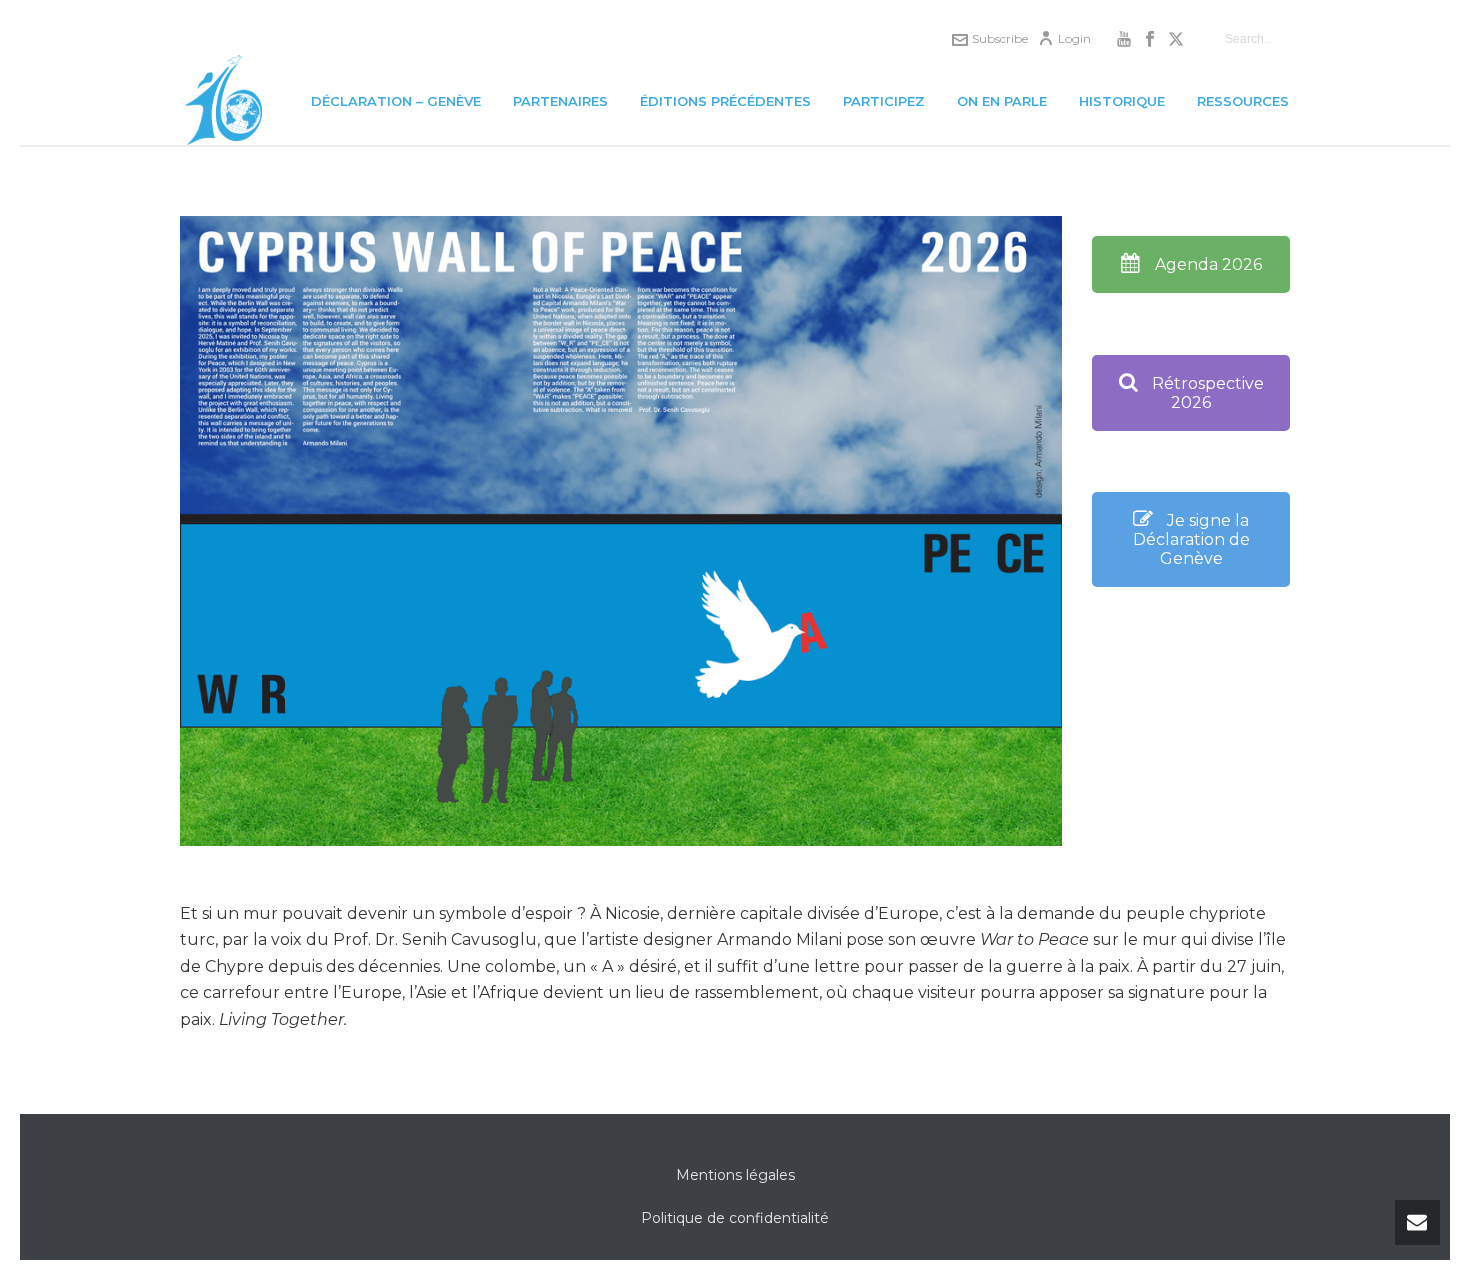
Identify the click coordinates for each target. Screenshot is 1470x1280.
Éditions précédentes (725, 101)
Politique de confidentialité (735, 1218)
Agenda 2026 (1206, 264)
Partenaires (560, 101)
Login (1074, 38)
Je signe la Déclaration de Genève (1191, 539)
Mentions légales (735, 1175)
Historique (1122, 101)
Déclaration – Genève (396, 101)
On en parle (1002, 101)
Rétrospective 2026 (1206, 393)
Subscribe (1000, 38)
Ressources (1243, 101)
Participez (884, 101)
